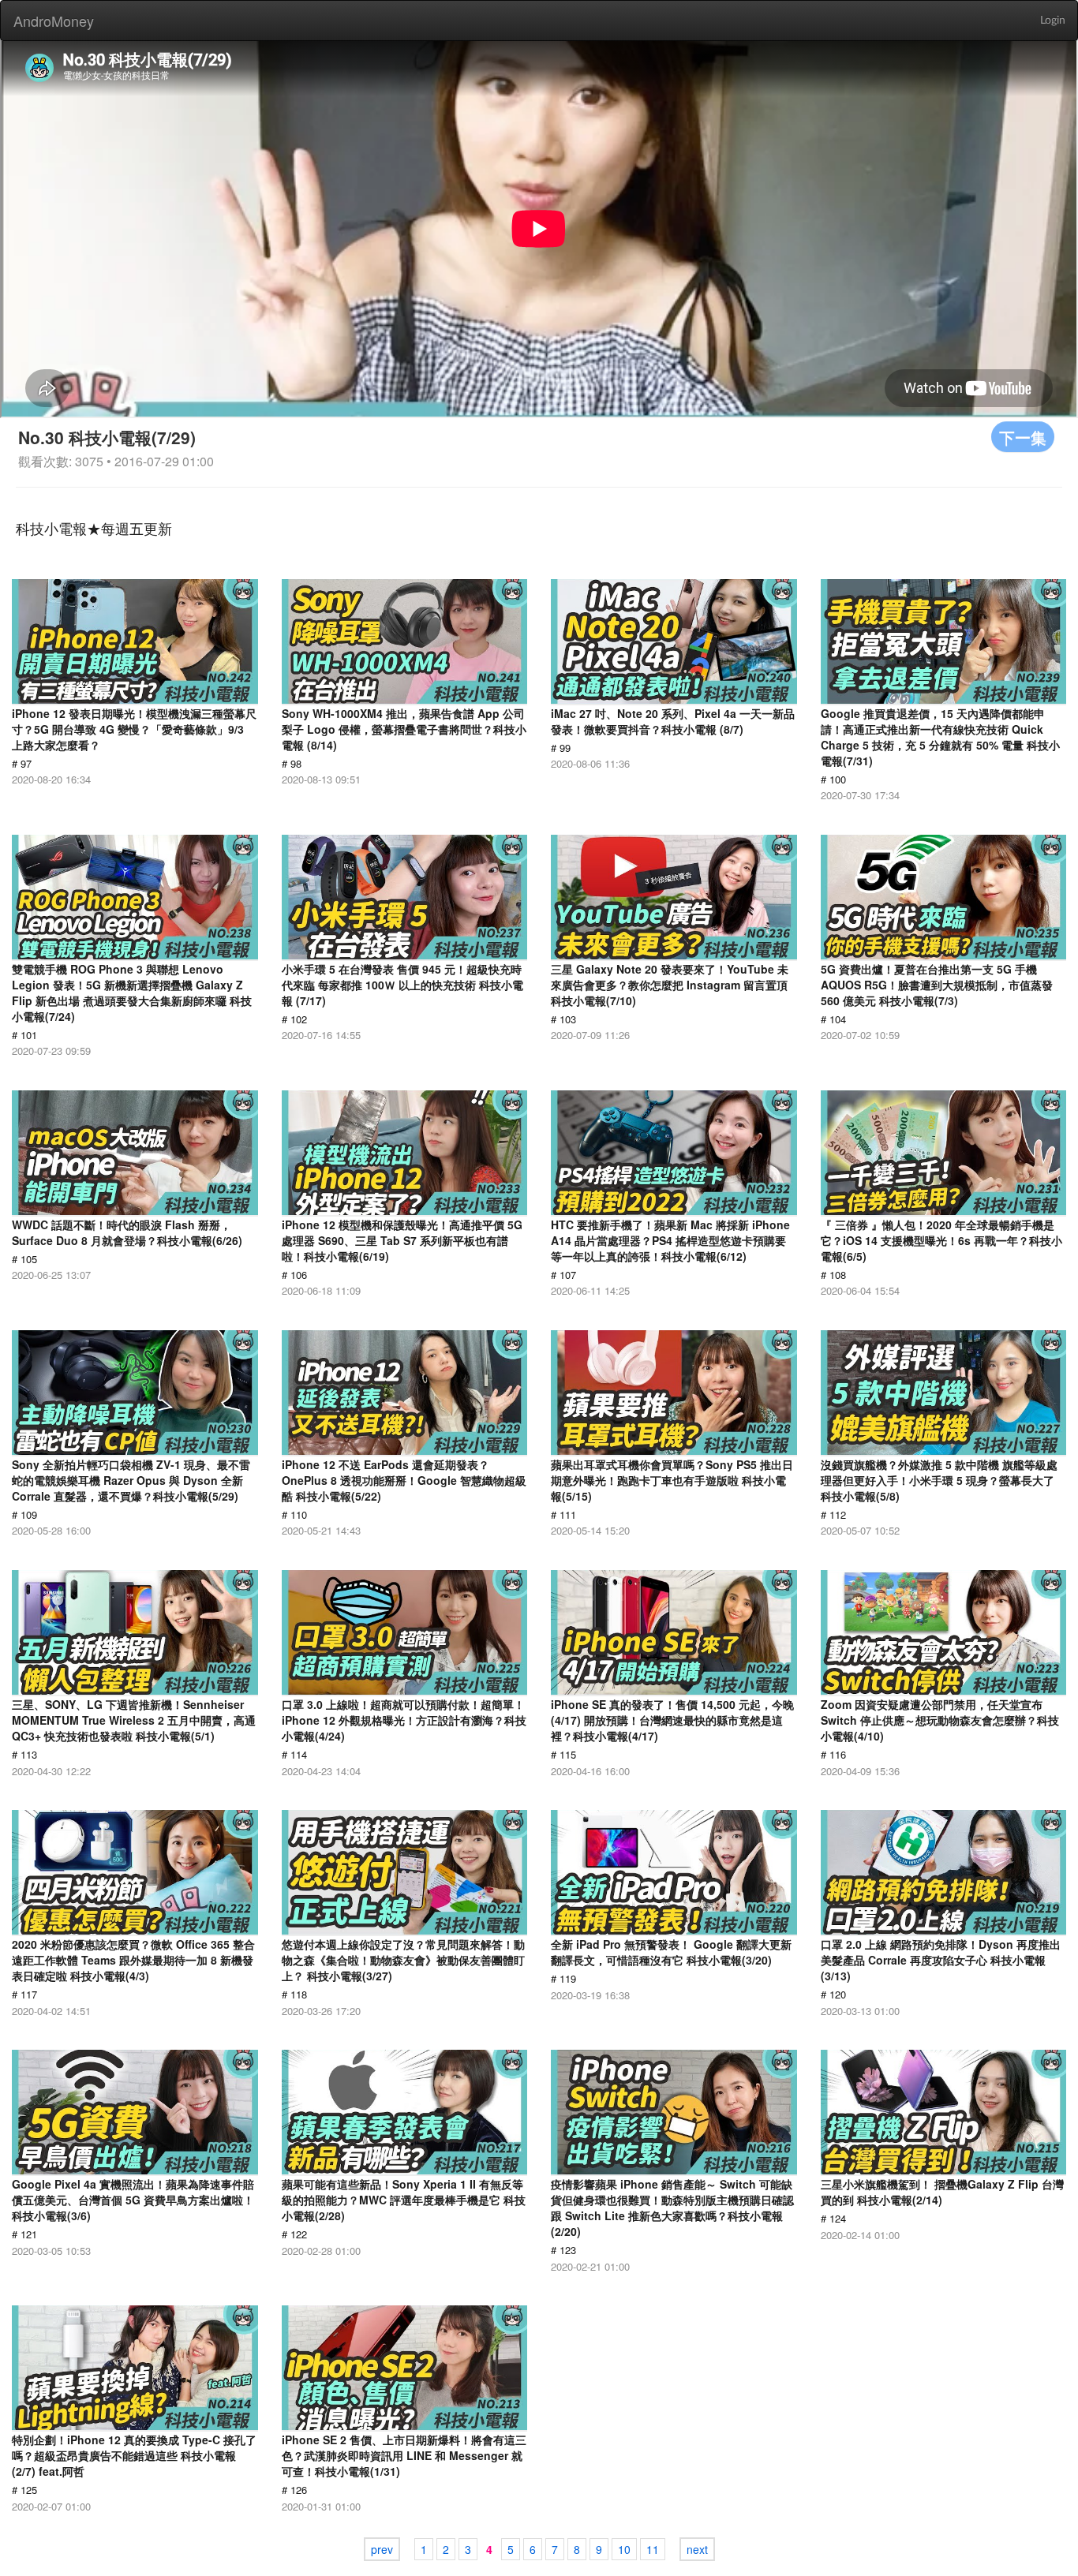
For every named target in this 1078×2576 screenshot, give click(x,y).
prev (382, 2549)
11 (653, 2549)
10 (624, 2549)
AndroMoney (54, 21)
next (697, 2549)
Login (1053, 21)
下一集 (1023, 437)
